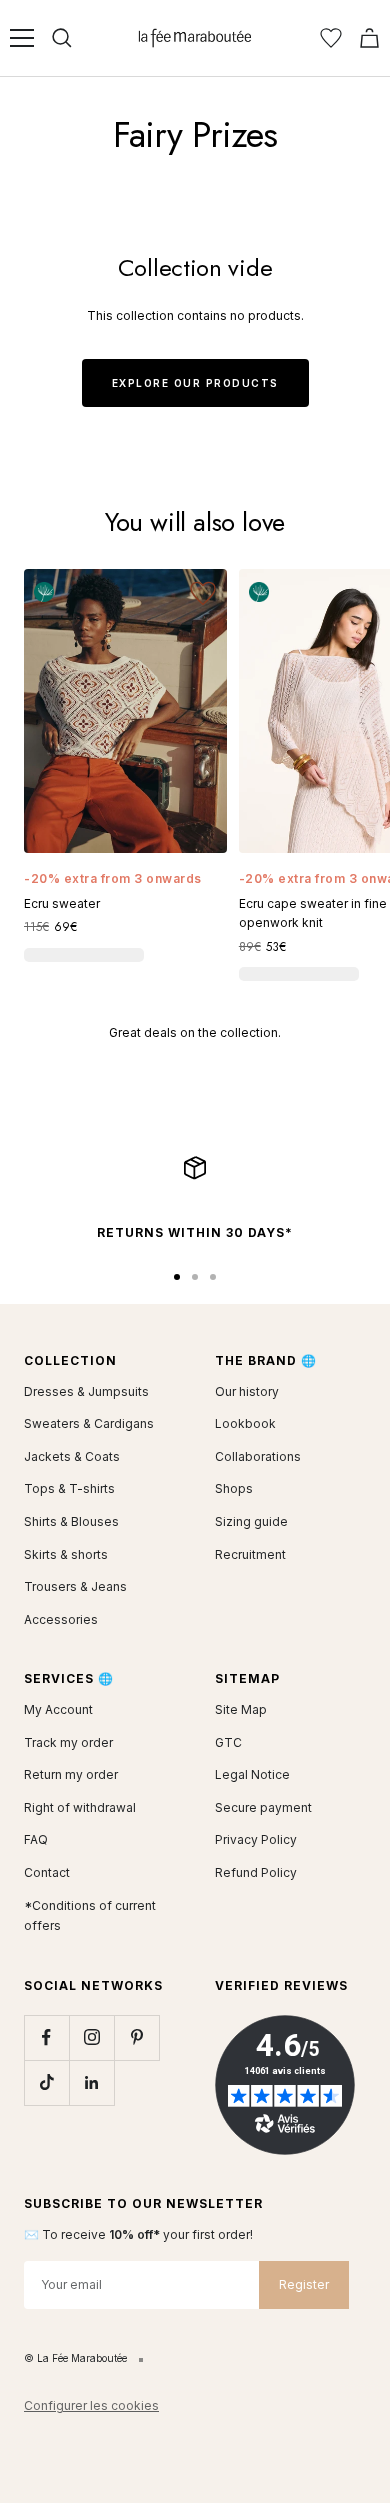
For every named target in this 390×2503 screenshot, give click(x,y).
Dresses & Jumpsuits (86, 1391)
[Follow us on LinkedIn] (91, 2082)
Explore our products (195, 383)
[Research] (62, 38)
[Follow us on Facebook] (46, 2037)
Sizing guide (251, 1521)
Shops (234, 1488)
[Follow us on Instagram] (91, 2037)
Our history (247, 1391)
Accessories (61, 1619)
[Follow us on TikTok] (46, 2082)
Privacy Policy (256, 1839)
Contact (47, 1872)
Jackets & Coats (72, 1456)
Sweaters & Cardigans (89, 1423)
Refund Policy (256, 1872)
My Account (58, 1709)
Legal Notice (252, 1774)
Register (304, 2284)
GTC (228, 1742)
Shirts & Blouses (71, 1521)
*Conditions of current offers (90, 1916)
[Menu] (22, 38)
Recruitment (250, 1554)
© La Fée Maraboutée (75, 2358)
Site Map (241, 1709)
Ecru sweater (62, 903)
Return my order (71, 1774)
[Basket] (369, 38)
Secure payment (263, 1807)
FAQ (36, 1839)
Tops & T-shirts (69, 1488)
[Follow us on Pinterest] (136, 2037)
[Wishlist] (331, 38)
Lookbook (245, 1423)
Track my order (68, 1742)
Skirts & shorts (66, 1554)
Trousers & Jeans (75, 1586)
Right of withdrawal (80, 1807)
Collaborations (258, 1456)
